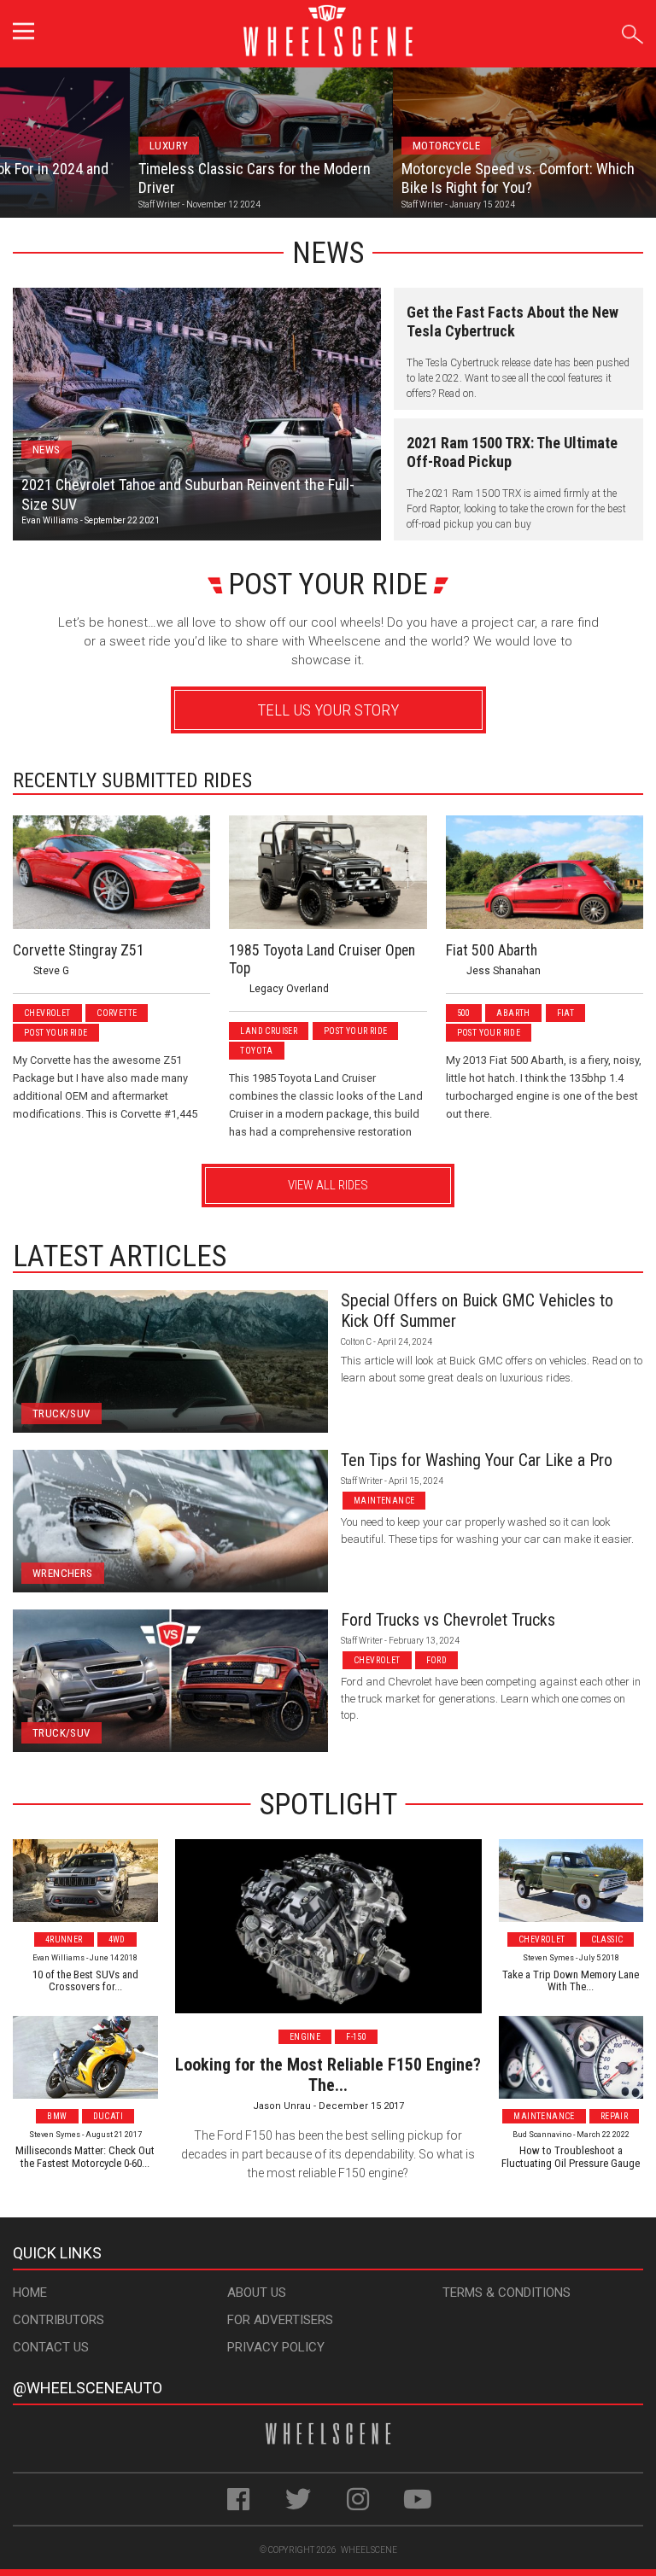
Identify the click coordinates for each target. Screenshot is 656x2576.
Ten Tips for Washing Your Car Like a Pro (477, 1460)
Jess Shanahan (504, 971)
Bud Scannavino (542, 2135)
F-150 (356, 2037)
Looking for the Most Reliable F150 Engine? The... (328, 2075)
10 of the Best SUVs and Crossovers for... (85, 1980)
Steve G (51, 971)
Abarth (513, 1013)
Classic (607, 1939)
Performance (452, 146)
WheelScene (369, 2550)
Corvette (117, 1013)
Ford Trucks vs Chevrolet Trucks (448, 1620)
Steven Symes (55, 2135)
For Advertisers (280, 2320)
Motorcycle (187, 146)
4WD (117, 1939)
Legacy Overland (289, 989)
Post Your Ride (56, 1033)
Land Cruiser (269, 1031)
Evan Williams (50, 520)
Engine (305, 2037)
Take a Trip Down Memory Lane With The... (571, 1980)
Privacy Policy (276, 2347)
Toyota (256, 1051)
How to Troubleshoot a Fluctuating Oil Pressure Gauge (571, 2156)
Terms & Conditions (507, 2293)
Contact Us (51, 2347)
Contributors (59, 2320)
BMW (57, 2116)
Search (633, 31)
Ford (437, 1660)
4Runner (64, 1939)
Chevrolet (47, 1013)
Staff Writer (362, 1481)
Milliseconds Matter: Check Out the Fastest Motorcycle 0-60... (85, 2156)
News (47, 450)
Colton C (356, 1342)
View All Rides (328, 1185)
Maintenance (384, 1501)
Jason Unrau (282, 2106)
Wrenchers (63, 1573)
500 (464, 1013)
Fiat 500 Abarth (492, 950)
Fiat (566, 1013)
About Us (257, 2293)
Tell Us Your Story (328, 710)
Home (30, 2293)
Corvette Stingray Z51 (79, 950)
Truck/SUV (61, 1414)
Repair (614, 2116)
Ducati (108, 2116)
